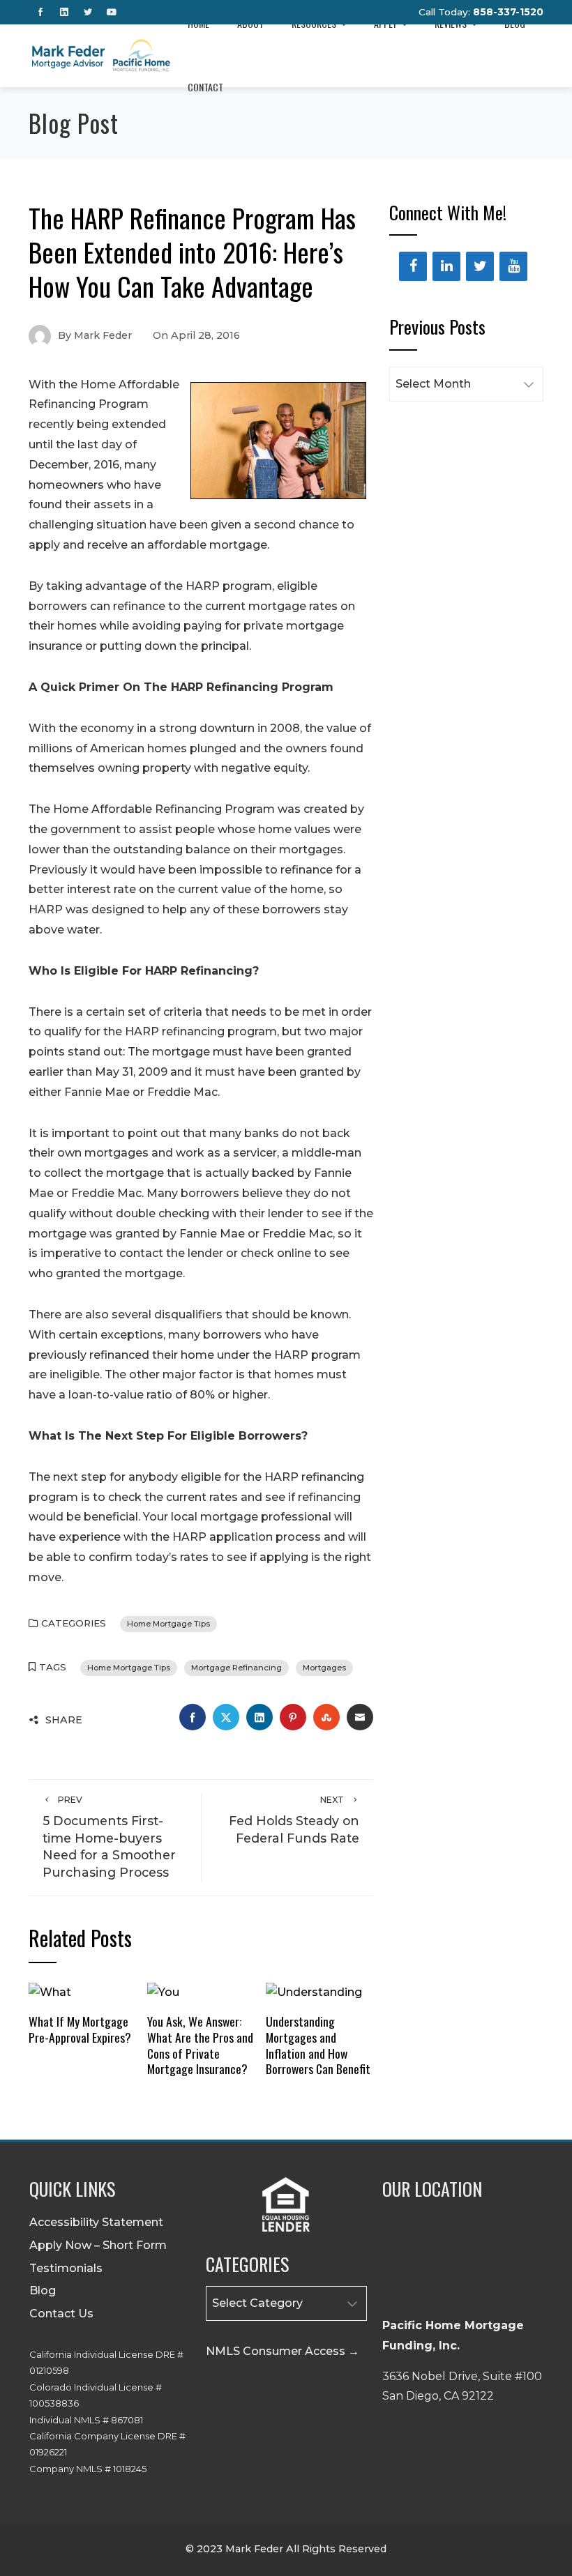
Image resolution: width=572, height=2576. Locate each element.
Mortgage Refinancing (236, 1668)
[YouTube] (513, 266)
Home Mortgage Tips (168, 1624)
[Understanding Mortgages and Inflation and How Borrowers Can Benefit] (314, 1992)
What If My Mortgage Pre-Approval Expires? (80, 2029)
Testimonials (66, 2268)
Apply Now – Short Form (98, 2245)
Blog (43, 2291)
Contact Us (61, 2314)
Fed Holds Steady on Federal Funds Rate (294, 1820)
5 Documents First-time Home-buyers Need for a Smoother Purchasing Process (109, 1837)
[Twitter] (480, 266)
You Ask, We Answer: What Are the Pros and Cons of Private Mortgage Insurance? (200, 2045)
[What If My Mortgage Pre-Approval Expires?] (50, 1992)
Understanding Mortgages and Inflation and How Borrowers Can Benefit (318, 2045)
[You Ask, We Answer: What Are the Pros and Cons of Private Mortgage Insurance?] (163, 1992)
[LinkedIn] (446, 266)
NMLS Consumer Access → (283, 2351)
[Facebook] (413, 266)
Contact (205, 87)
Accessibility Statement (96, 2222)
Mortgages (324, 1668)
